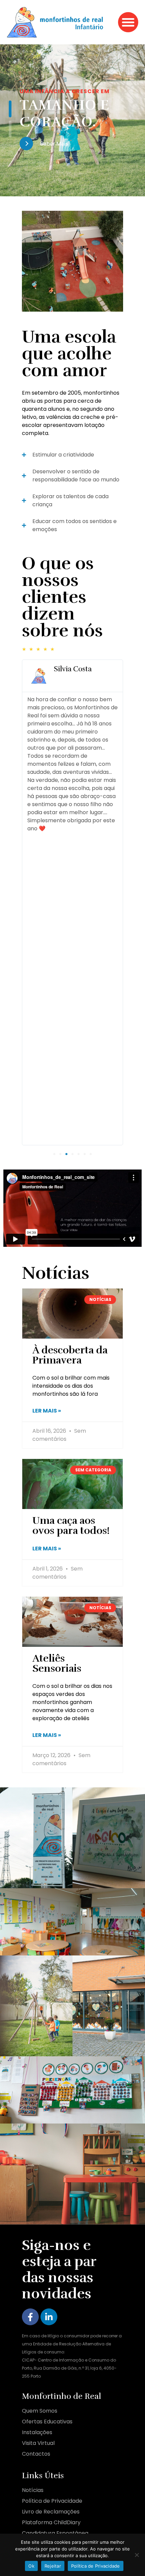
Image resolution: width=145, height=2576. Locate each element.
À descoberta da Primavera (70, 1355)
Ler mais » (47, 1411)
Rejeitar (53, 2566)
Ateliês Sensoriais (57, 1663)
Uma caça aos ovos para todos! (71, 1526)
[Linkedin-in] (49, 2317)
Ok (31, 2566)
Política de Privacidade (96, 2566)
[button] (128, 22)
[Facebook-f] (30, 2317)
